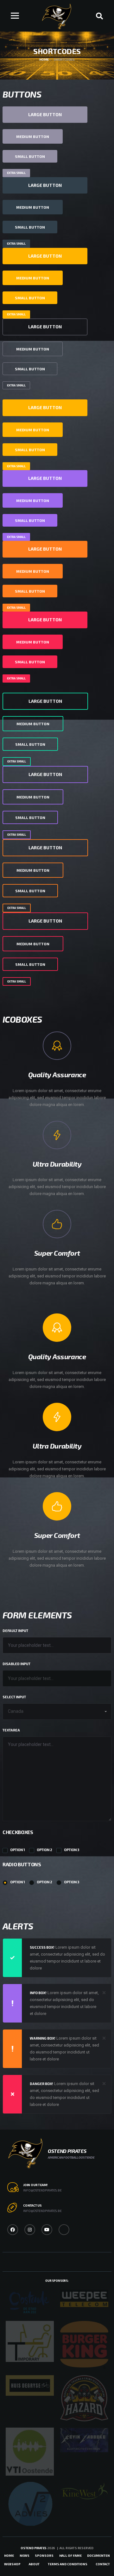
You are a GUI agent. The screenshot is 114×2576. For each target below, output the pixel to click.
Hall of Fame (70, 2555)
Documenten (98, 2555)
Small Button (30, 156)
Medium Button (33, 136)
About (34, 2564)
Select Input (14, 1697)
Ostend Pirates (34, 2548)
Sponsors (44, 2555)
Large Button (45, 114)
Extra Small (16, 173)
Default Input (15, 1631)
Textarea (11, 1730)
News (25, 2555)
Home (9, 2555)
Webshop (12, 2564)
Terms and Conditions (68, 2564)
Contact (103, 2564)
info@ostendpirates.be (42, 2190)
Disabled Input (16, 1664)
